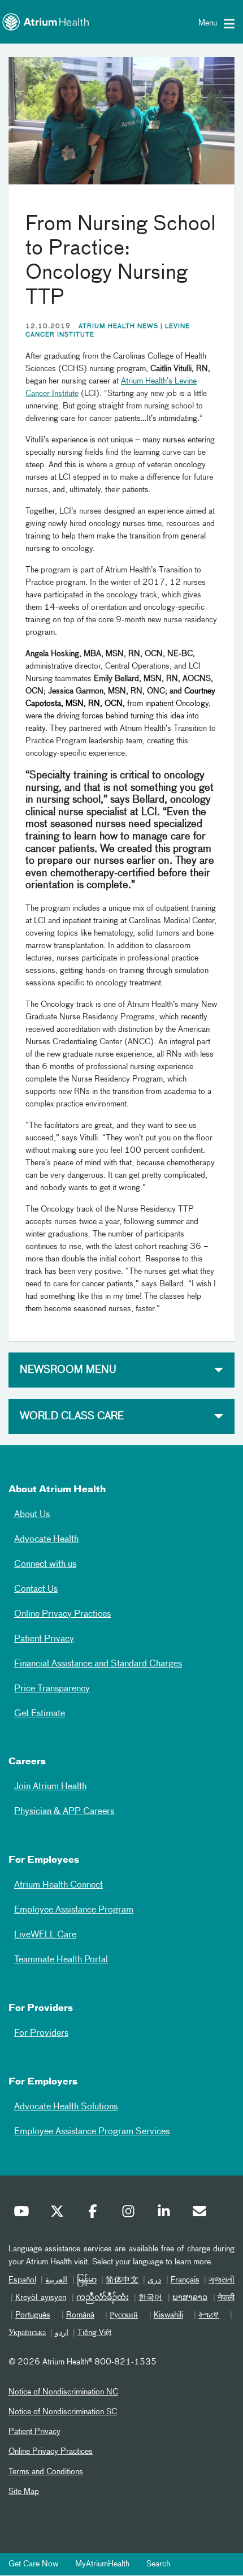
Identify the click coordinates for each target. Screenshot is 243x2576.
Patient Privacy (44, 1639)
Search (158, 2564)
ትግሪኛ (209, 2315)
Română (80, 2315)
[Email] (202, 2214)
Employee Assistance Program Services (92, 2132)
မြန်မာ (87, 2280)
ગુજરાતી (222, 2280)
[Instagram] (131, 2214)
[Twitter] (60, 2214)
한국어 (150, 2298)
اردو (62, 2333)
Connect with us (45, 1565)
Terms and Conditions (46, 2472)
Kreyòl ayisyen (41, 2298)
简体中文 (122, 2280)
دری (154, 2280)
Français (185, 2280)
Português (33, 2315)
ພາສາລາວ (190, 2298)
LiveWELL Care (45, 1935)
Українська (27, 2333)
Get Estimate (40, 1714)
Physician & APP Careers (64, 1812)
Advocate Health (46, 1540)
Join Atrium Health (50, 1787)
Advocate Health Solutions (66, 2107)
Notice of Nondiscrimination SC (63, 2412)
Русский (124, 2315)
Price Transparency (52, 1689)
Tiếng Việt (94, 2333)
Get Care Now (33, 2564)
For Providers (41, 2034)
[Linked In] (167, 2214)
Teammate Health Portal (61, 1960)
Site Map (24, 2492)
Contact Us (36, 1589)
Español (22, 2280)
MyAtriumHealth (102, 2564)
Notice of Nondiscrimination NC (63, 2392)
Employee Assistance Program (74, 1910)
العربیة (56, 2280)
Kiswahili (168, 2315)
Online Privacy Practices (62, 1614)
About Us (32, 1515)
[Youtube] (24, 2214)
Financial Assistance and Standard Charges (98, 1664)
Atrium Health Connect (58, 1885)
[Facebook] (96, 2214)
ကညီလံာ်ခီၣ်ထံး (103, 2298)
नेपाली (226, 2298)
